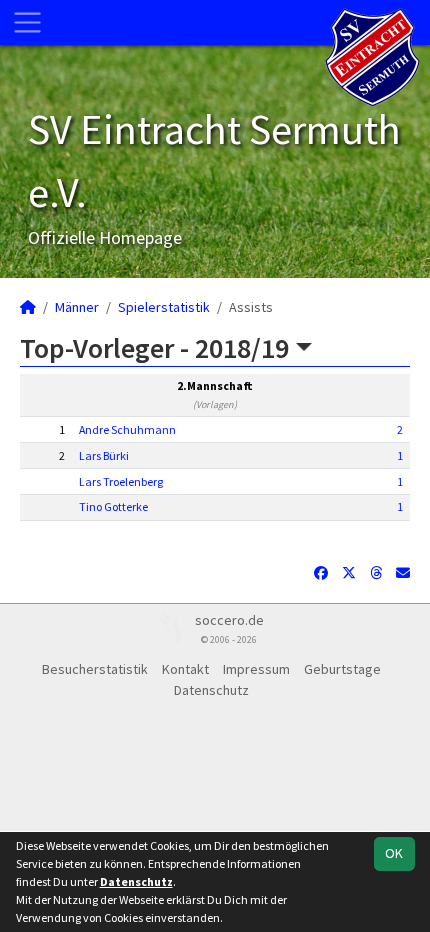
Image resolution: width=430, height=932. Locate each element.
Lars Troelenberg (121, 481)
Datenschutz (211, 690)
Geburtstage (342, 669)
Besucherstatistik (95, 669)
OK (394, 853)
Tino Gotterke (113, 506)
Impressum (256, 669)
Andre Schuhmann (127, 429)
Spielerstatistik (164, 307)
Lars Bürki (104, 455)
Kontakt (185, 669)
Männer (77, 307)
